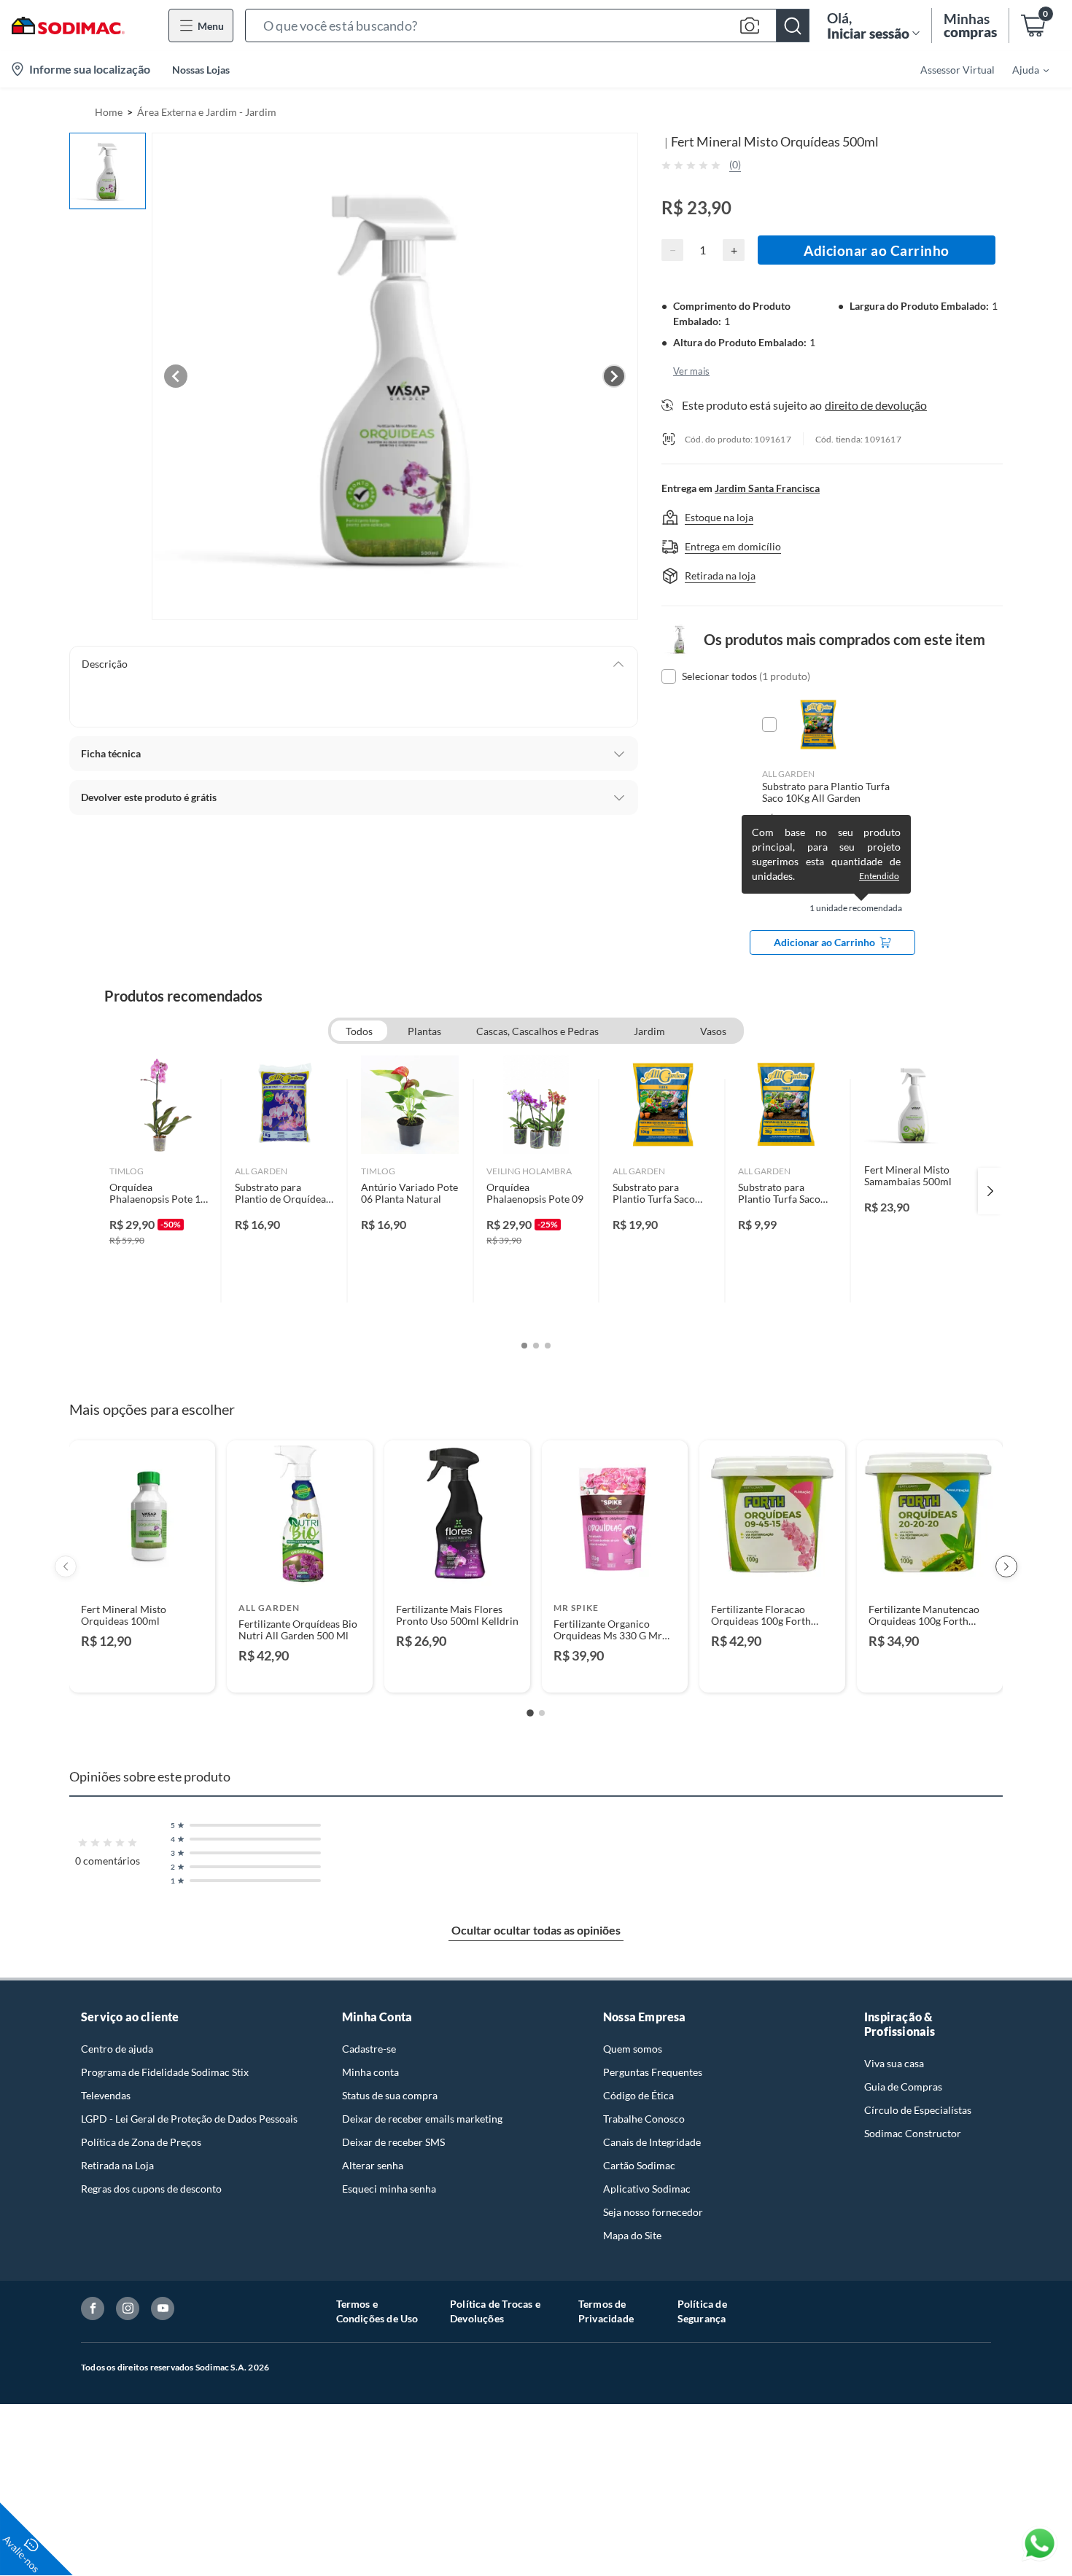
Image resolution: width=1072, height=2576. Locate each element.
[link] (159, 1191)
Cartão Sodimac (639, 2165)
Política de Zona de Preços (141, 2142)
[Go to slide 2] (542, 1713)
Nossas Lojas (201, 70)
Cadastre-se (369, 2049)
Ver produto (142, 1672)
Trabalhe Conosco (644, 2119)
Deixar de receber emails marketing (422, 2119)
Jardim (649, 1031)
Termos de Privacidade (606, 2311)
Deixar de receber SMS (393, 2142)
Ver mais (691, 371)
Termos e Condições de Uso (377, 2311)
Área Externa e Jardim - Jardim (207, 112)
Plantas (424, 1031)
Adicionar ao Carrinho (877, 250)
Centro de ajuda (117, 2049)
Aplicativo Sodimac (647, 2189)
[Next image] (614, 376)
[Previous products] (66, 1566)
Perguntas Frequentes (653, 2072)
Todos (359, 1031)
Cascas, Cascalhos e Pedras (537, 1031)
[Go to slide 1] (530, 1713)
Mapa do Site (632, 2235)
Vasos (713, 1031)
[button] (527, 26)
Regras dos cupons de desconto (151, 2189)
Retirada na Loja (117, 2165)
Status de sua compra (390, 2095)
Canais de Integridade (652, 2142)
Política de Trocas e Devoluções (495, 2311)
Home (109, 112)
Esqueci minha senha (389, 2189)
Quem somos (633, 2049)
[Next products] (1006, 1566)
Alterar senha (373, 2165)
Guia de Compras (903, 2087)
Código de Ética (638, 2095)
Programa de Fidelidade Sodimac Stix (165, 2072)
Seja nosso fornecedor (653, 2212)
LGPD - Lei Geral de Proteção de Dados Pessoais (189, 2119)
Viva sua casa (894, 2063)
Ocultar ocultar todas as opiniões (536, 1930)
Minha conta (370, 2072)
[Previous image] (176, 376)
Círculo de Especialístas (918, 2110)
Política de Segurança (702, 2311)
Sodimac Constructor (913, 2133)
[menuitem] (1022, 69)
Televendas (106, 2095)
